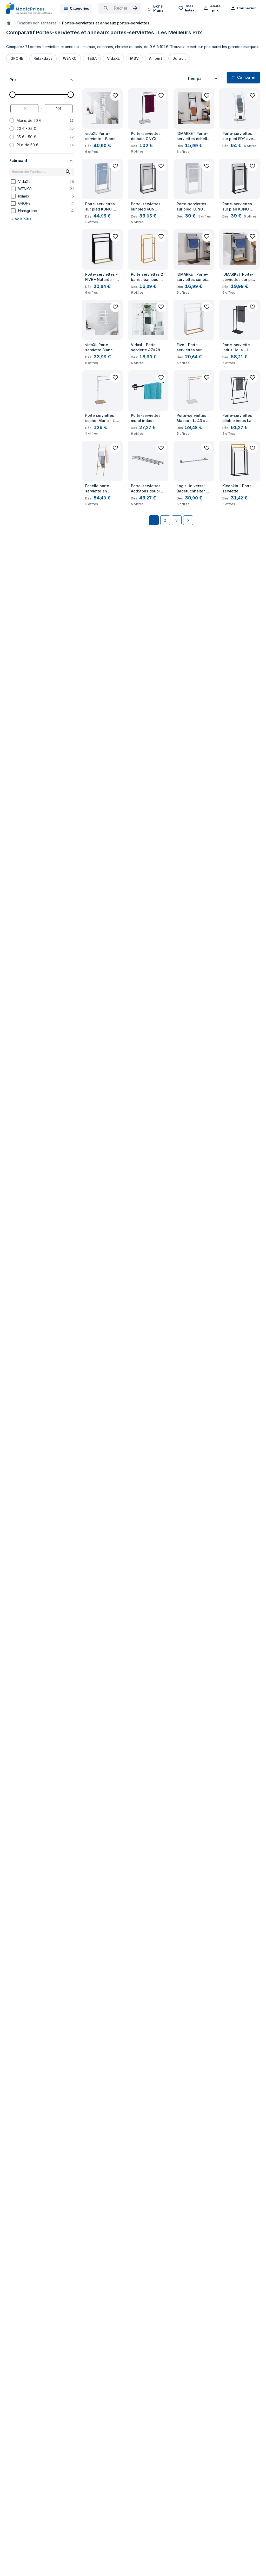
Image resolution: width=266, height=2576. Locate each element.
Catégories (79, 8)
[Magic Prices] (29, 8)
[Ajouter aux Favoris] (115, 96)
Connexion (247, 8)
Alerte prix (215, 8)
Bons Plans (158, 8)
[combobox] (203, 78)
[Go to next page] (188, 520)
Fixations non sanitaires (37, 23)
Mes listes (190, 8)
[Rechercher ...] (120, 8)
